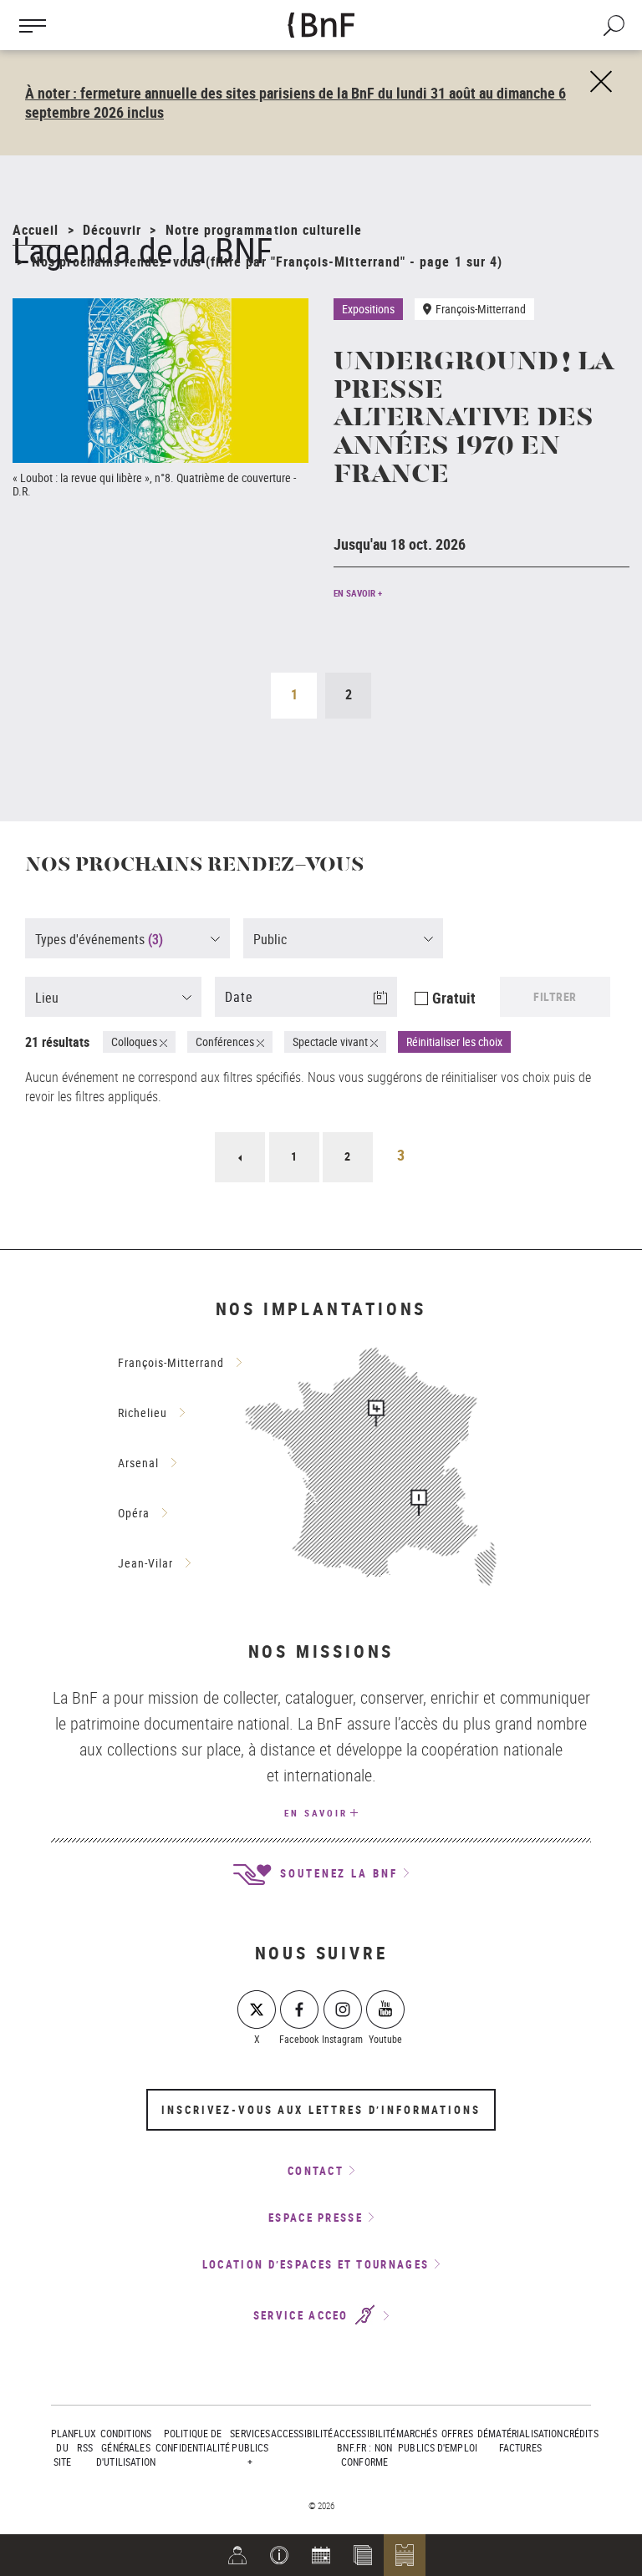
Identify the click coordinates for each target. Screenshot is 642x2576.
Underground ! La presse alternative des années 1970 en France (473, 419)
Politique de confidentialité (193, 2440)
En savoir (316, 1813)
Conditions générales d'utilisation (126, 2447)
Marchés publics (417, 2440)
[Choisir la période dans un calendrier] (390, 1008)
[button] (279, 2555)
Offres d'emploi (457, 2440)
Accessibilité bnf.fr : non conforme (365, 2447)
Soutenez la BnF (336, 1873)
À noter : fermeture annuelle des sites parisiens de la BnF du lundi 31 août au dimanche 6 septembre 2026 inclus (296, 102)
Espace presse (316, 2218)
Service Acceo (303, 2316)
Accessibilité (302, 2433)
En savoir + (358, 593)
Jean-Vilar (145, 1563)
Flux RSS (85, 2440)
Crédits (581, 2433)
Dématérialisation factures (520, 2440)
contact (316, 2171)
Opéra (134, 1513)
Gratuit (454, 998)
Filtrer (555, 996)
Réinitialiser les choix (454, 1042)
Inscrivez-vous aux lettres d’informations (321, 2110)
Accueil (36, 230)
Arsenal (138, 1463)
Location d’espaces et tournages (316, 2264)
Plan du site (63, 2447)
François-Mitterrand (171, 1362)
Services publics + (250, 2447)
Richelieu (143, 1412)
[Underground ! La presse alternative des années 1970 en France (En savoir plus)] (160, 381)
